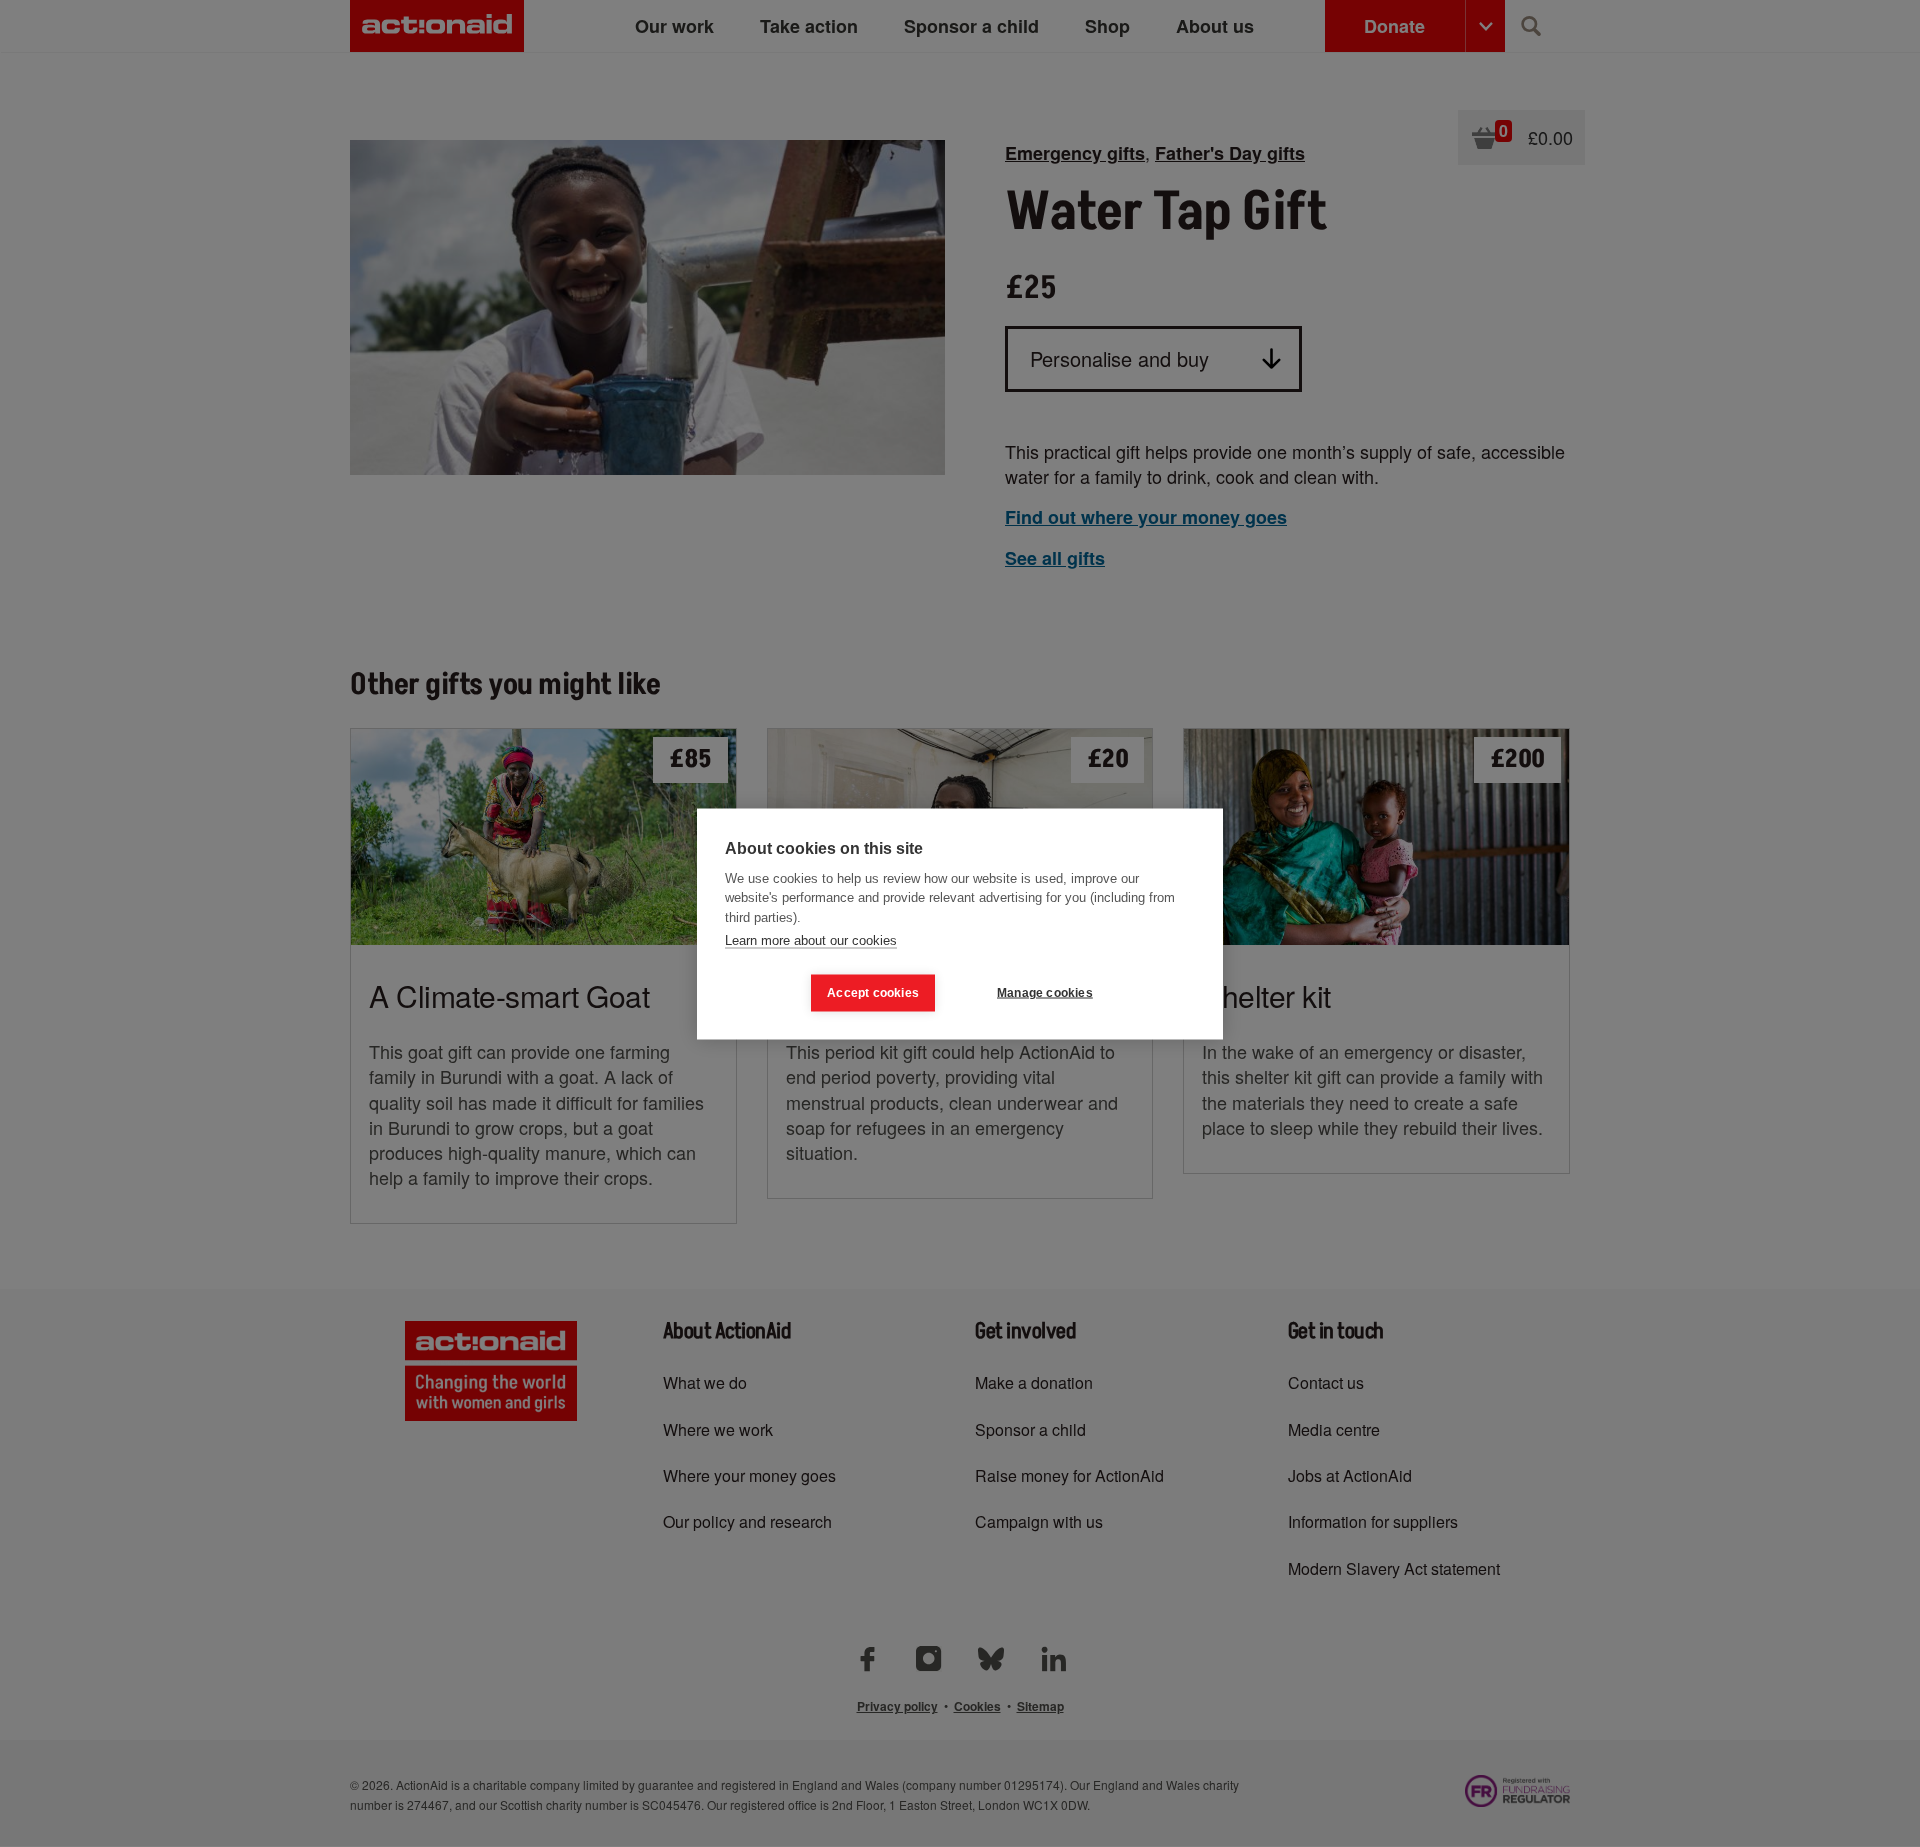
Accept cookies (873, 993)
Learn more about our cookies (811, 940)
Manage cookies (1045, 993)
